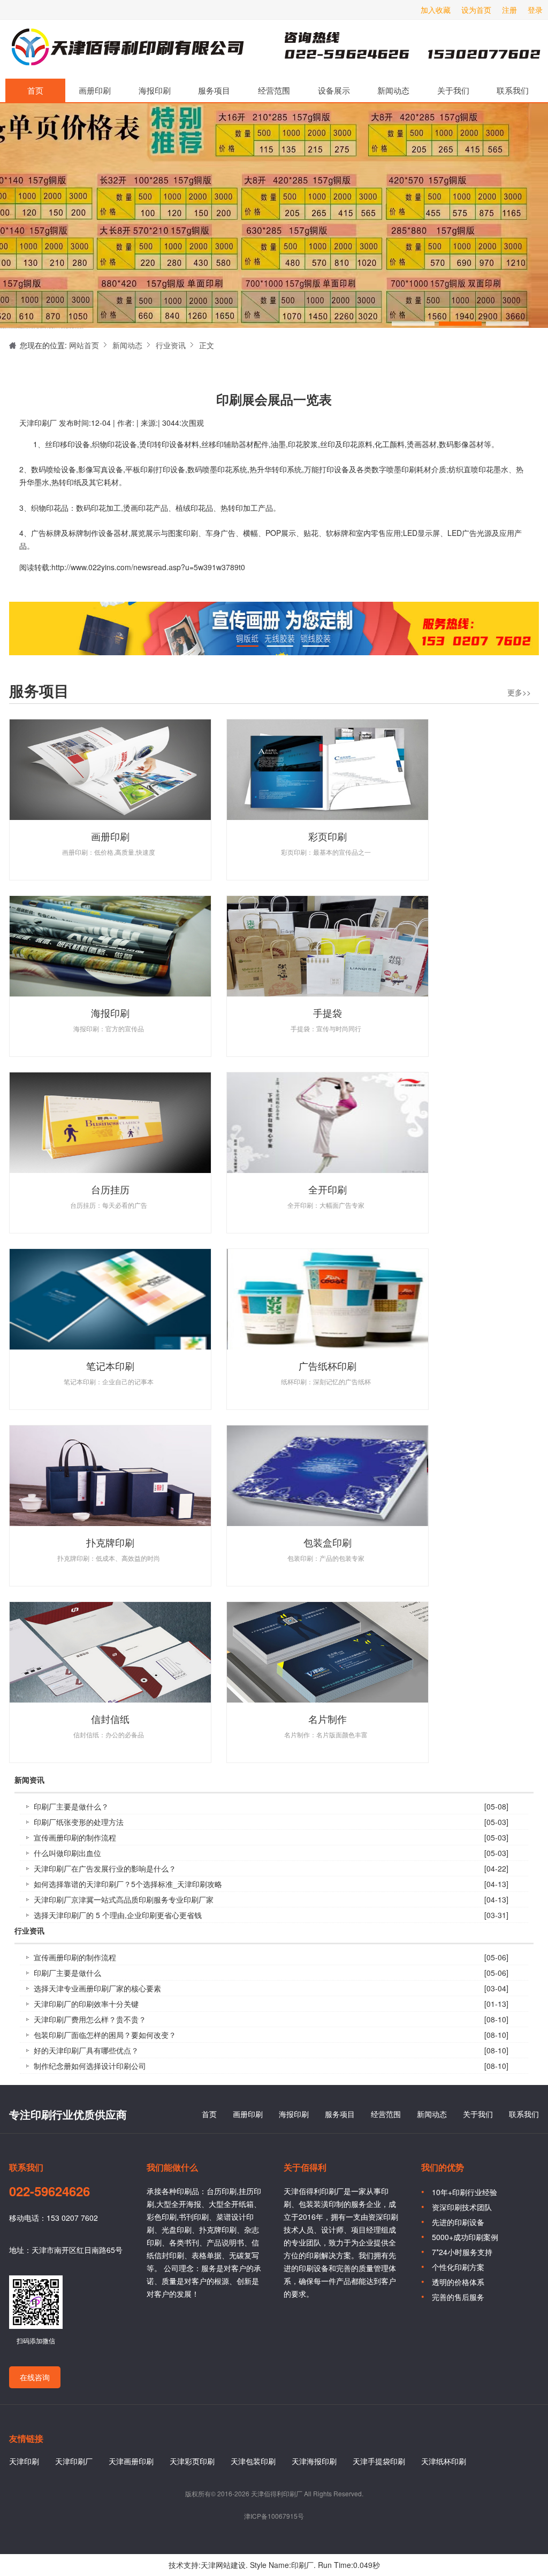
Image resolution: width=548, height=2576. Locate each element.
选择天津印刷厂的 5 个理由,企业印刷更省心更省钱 (118, 1915)
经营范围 (274, 90)
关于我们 (453, 90)
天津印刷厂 (127, 49)
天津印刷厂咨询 (394, 49)
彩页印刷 (328, 836)
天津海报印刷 (314, 2461)
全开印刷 (328, 1189)
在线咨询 (35, 2377)
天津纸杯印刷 (444, 2461)
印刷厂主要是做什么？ (71, 1806)
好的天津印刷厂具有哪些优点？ (86, 2050)
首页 (35, 90)
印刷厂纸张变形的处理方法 (79, 1822)
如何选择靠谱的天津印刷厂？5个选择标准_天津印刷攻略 (128, 1884)
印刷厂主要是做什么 (67, 1973)
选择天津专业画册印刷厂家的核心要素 (97, 1988)
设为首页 (476, 10)
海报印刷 (155, 90)
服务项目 (214, 90)
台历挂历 (110, 1189)
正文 (207, 345)
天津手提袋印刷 (379, 2461)
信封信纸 (110, 1719)
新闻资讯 (29, 1780)
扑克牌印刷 (110, 1542)
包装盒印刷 (328, 1542)
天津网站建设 (223, 2565)
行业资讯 (171, 345)
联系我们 (513, 90)
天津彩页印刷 (192, 2461)
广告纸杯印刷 (328, 1366)
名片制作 (328, 1719)
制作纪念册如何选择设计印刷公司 (90, 2066)
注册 (509, 10)
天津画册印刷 (131, 2461)
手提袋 (328, 1013)
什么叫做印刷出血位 (67, 1853)
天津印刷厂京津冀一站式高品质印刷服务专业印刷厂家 (124, 1899)
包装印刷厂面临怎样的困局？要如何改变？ (105, 2035)
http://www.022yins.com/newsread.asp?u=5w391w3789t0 (148, 567)
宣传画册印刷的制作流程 (75, 1837)
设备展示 (334, 90)
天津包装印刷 (253, 2461)
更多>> (519, 692)
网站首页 (84, 345)
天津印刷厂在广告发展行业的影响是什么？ (105, 1868)
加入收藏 (436, 10)
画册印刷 (95, 90)
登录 (535, 10)
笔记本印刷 (110, 1366)
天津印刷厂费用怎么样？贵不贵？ (90, 2019)
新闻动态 (393, 90)
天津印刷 (24, 2461)
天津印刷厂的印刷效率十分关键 (86, 2004)
